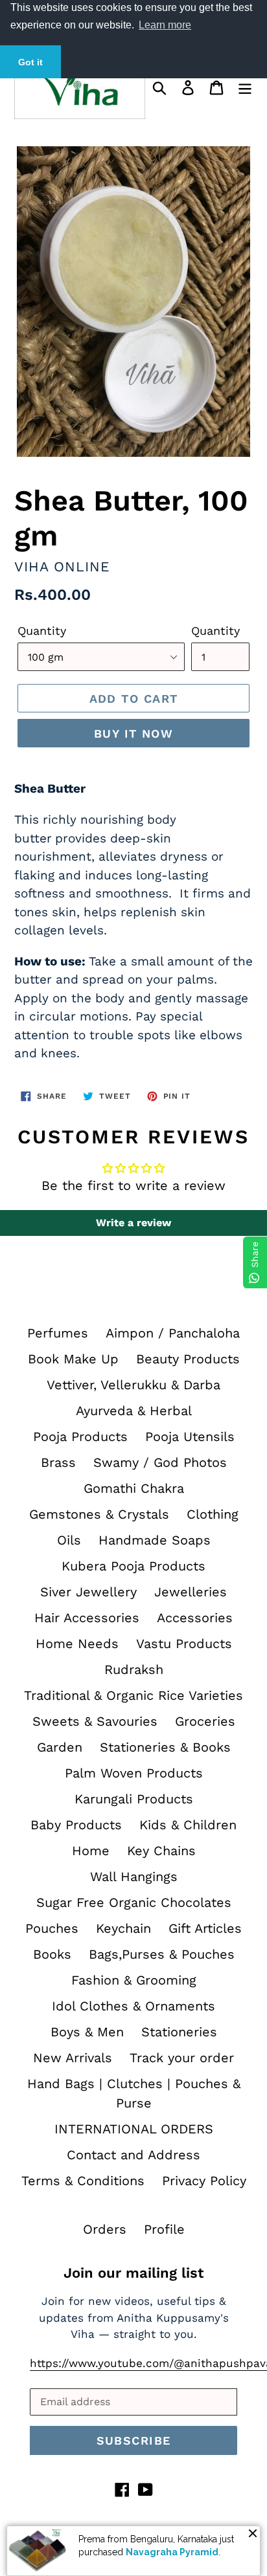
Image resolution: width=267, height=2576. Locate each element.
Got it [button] (30, 62)
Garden (60, 1747)
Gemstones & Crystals (99, 1514)
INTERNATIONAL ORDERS (134, 2129)
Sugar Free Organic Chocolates (134, 1902)
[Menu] (245, 87)
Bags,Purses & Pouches (162, 1954)
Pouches (52, 1928)
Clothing (213, 1514)
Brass (58, 1462)
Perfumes (58, 1333)
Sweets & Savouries (95, 1721)
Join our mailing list (133, 2273)
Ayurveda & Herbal (134, 1411)
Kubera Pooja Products (133, 1566)
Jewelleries (191, 1592)
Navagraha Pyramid (172, 2552)
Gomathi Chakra (134, 1488)
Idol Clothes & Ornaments (133, 2006)
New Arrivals (73, 2058)
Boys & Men (87, 2032)
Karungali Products (134, 1799)
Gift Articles (205, 1928)
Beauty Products (188, 1359)
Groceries (205, 1721)
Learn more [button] (165, 25)
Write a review (133, 1223)
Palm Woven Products (134, 1773)
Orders (105, 2229)
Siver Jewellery (88, 1592)
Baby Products (76, 1825)
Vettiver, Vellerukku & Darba (133, 1385)
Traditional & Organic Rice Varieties (133, 1695)
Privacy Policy (204, 2181)
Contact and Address (133, 2155)
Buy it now (133, 733)
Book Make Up (73, 1359)
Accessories (195, 1618)
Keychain (123, 1928)
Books (52, 1954)
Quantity (42, 631)
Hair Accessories (87, 1618)
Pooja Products (80, 1437)
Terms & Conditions (83, 2181)
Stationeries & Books (165, 1747)
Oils (69, 1540)
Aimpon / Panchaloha (173, 1333)
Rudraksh (134, 1669)
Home (91, 1851)
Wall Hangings (134, 1877)
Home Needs (77, 1644)
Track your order (182, 2058)
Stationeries (179, 2032)
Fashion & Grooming (134, 1980)
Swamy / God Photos (160, 1462)
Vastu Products (184, 1644)
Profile (164, 2229)
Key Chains (161, 1851)
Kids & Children (188, 1825)
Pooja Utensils (190, 1437)
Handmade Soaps (155, 1540)
